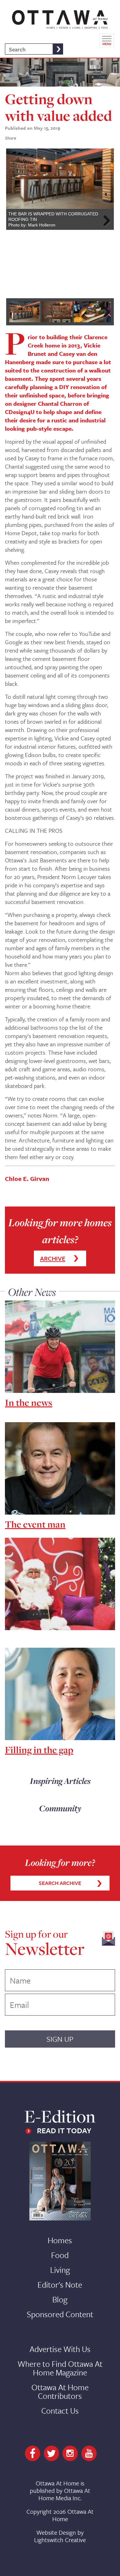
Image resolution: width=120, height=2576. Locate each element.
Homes (60, 2240)
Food (60, 2255)
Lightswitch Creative (60, 2540)
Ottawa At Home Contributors (60, 2391)
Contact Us (60, 2411)
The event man (35, 1524)
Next (105, 221)
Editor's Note (60, 2285)
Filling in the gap (39, 1750)
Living (60, 2270)
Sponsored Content (60, 2314)
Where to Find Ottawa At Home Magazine (60, 2368)
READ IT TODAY (64, 2130)
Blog (60, 2299)
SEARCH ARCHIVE (60, 1883)
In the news (29, 1402)
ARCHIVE (53, 1258)
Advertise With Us (60, 2349)
